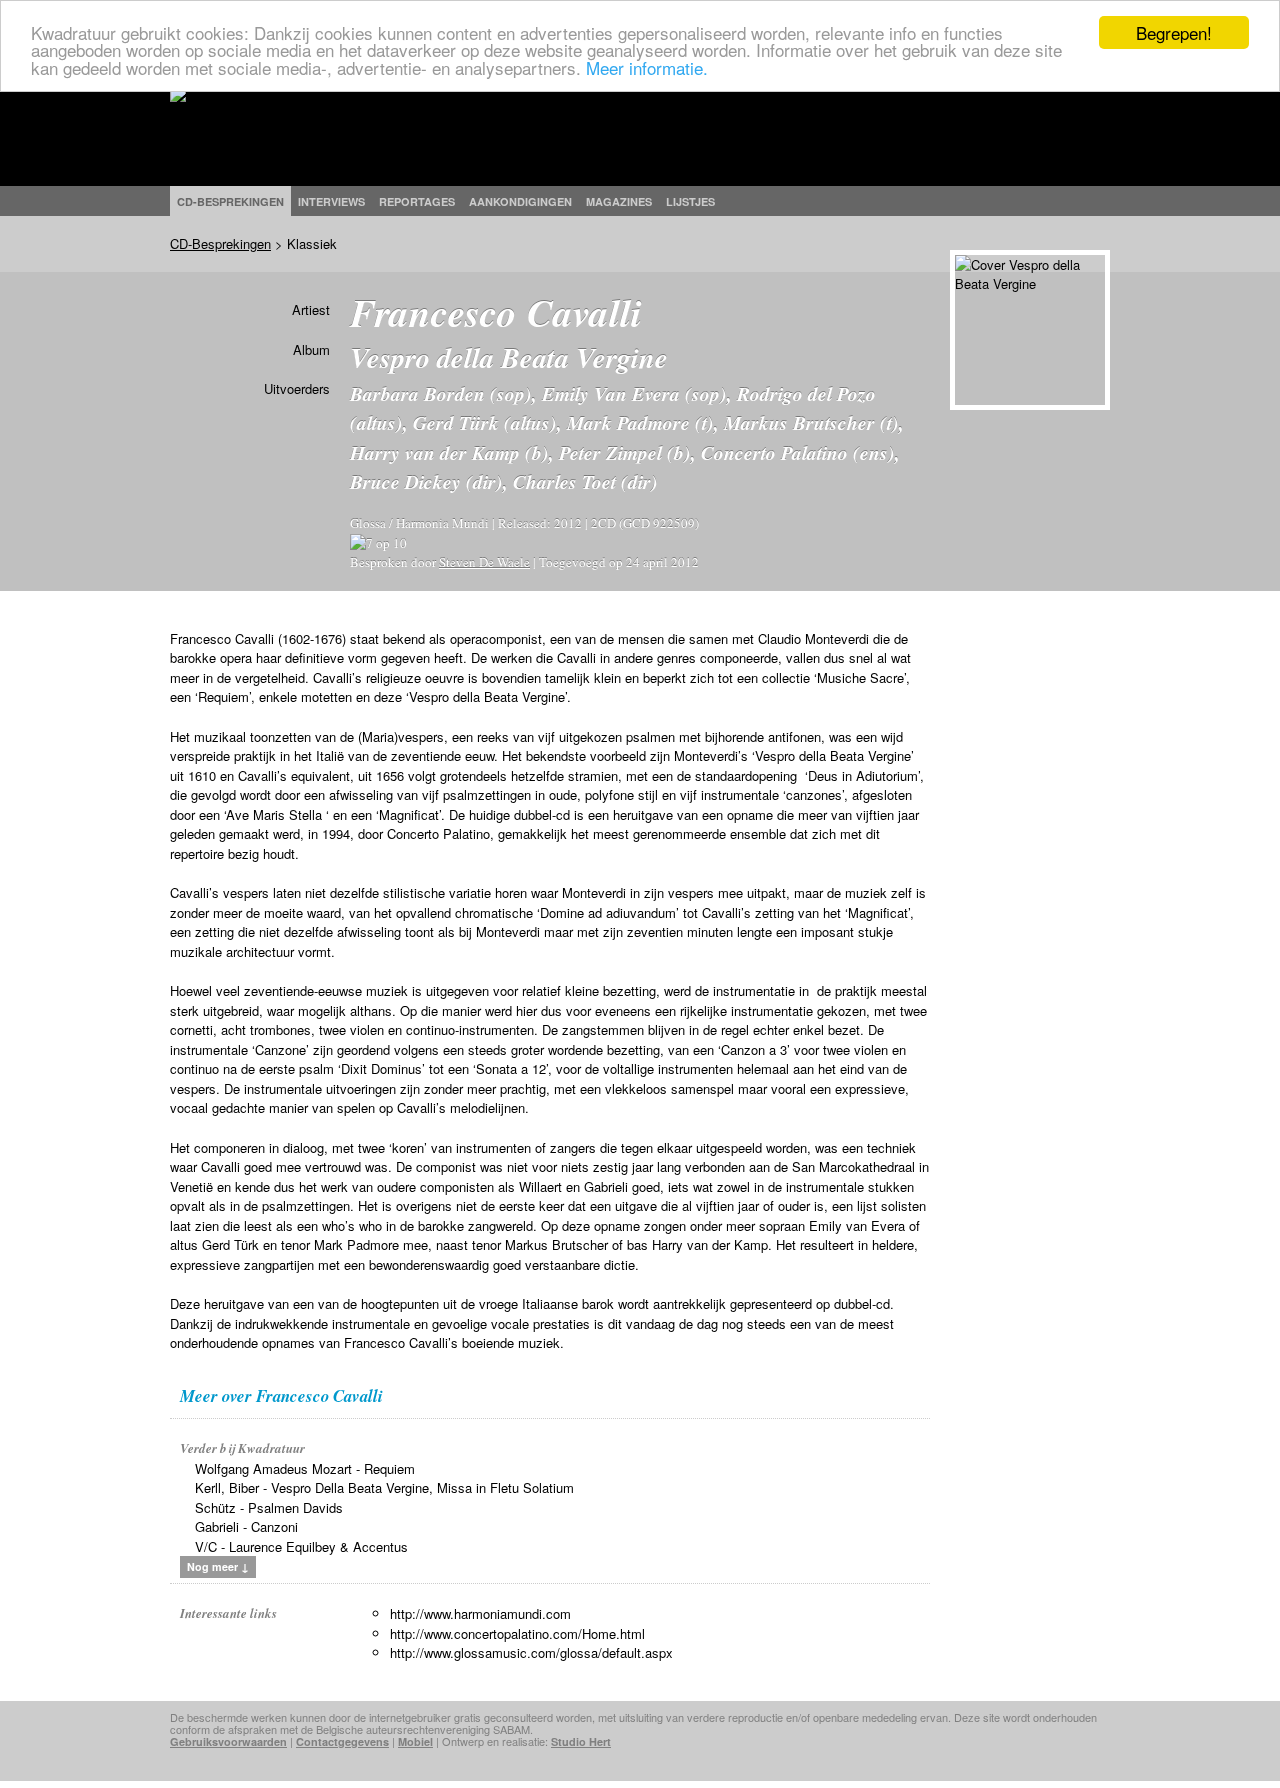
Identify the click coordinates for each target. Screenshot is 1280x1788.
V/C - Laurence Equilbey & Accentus (301, 1546)
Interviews (331, 201)
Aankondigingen (520, 201)
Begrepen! (1174, 32)
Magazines (619, 201)
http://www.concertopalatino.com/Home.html (517, 1633)
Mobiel (415, 1741)
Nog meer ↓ (218, 1566)
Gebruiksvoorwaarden (228, 1741)
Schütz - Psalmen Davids (269, 1507)
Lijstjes (690, 201)
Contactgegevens (342, 1741)
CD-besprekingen (230, 201)
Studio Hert (581, 1741)
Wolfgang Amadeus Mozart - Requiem (305, 1468)
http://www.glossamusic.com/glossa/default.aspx (531, 1652)
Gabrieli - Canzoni (246, 1526)
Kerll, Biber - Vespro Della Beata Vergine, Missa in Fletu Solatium (384, 1487)
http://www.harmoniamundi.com (480, 1613)
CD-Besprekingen (220, 243)
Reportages (417, 201)
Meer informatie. (647, 67)
